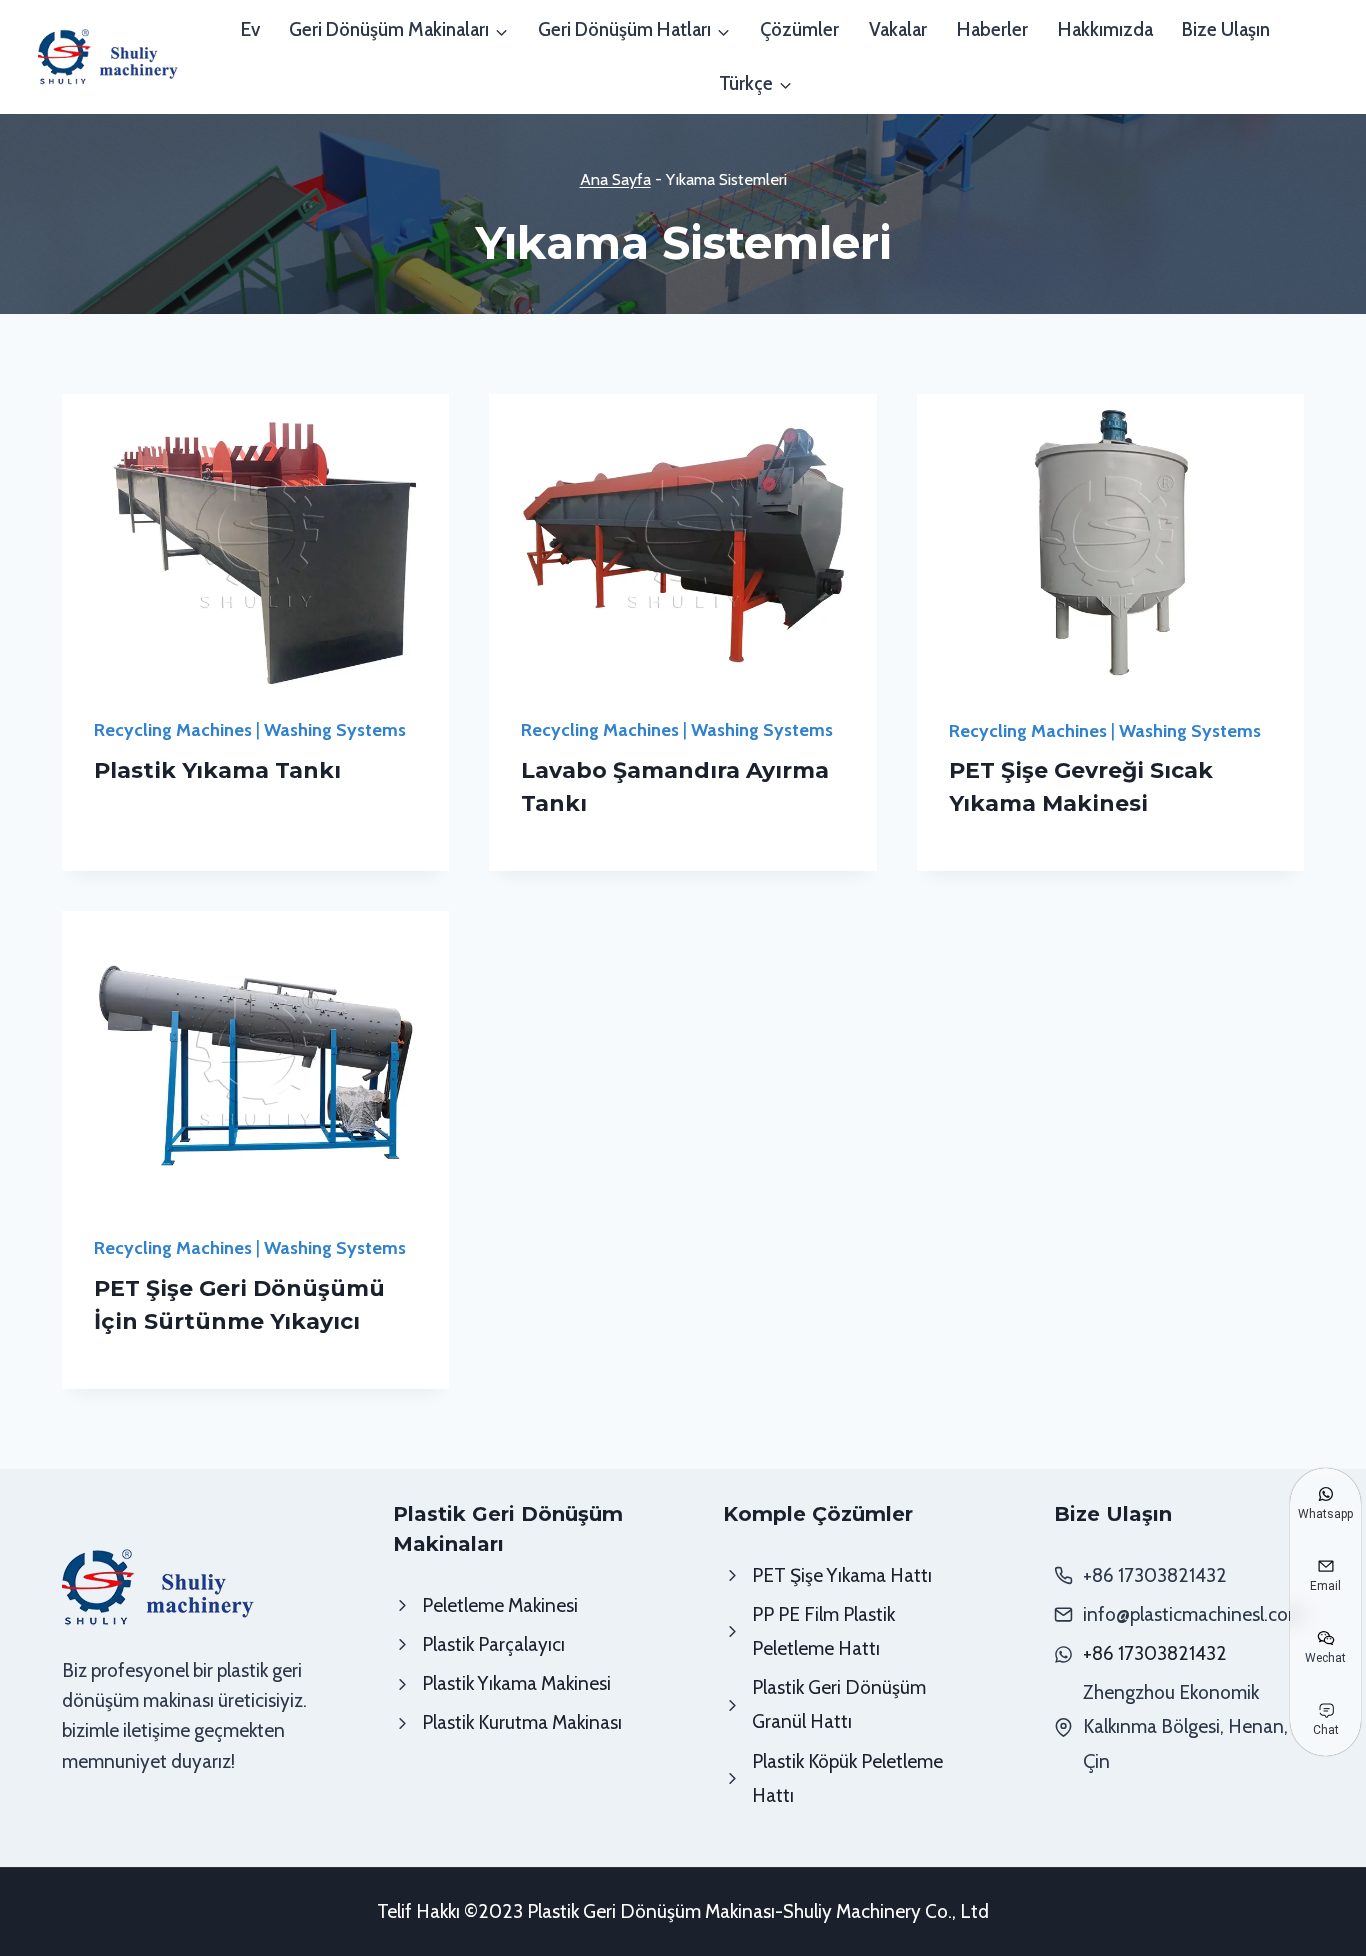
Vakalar (898, 29)
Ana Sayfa (615, 179)
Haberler (992, 29)
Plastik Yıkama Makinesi (516, 1683)
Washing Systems (335, 730)
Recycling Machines (173, 730)
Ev (250, 29)
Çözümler (799, 29)
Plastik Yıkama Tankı (217, 770)
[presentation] (255, 539)
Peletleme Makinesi (500, 1605)
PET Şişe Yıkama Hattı (842, 1575)
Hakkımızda (1105, 29)
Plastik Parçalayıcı (493, 1644)
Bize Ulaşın (1226, 29)
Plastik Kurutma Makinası (522, 1722)
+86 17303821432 (1155, 1653)
